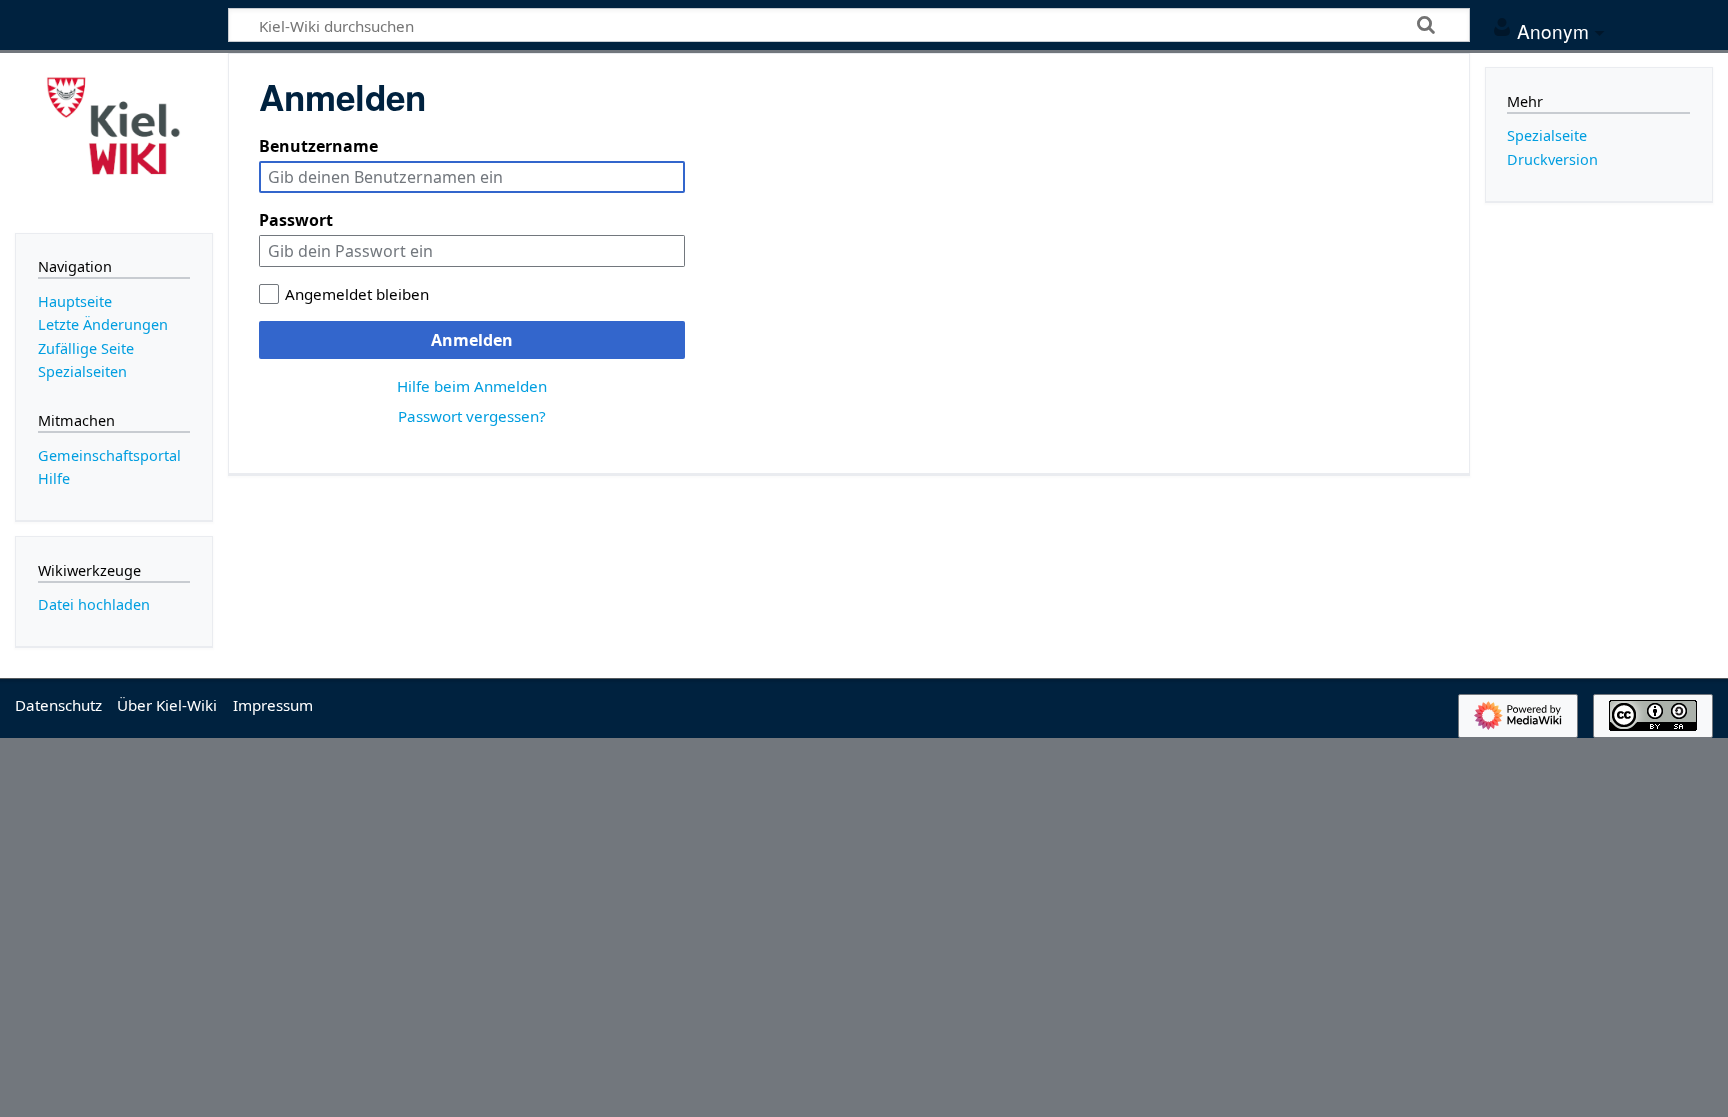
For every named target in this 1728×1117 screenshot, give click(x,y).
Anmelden (472, 340)
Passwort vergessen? (472, 416)
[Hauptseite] (114, 141)
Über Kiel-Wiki (167, 705)
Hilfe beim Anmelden (472, 386)
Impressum (273, 705)
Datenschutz (58, 705)
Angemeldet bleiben (357, 294)
